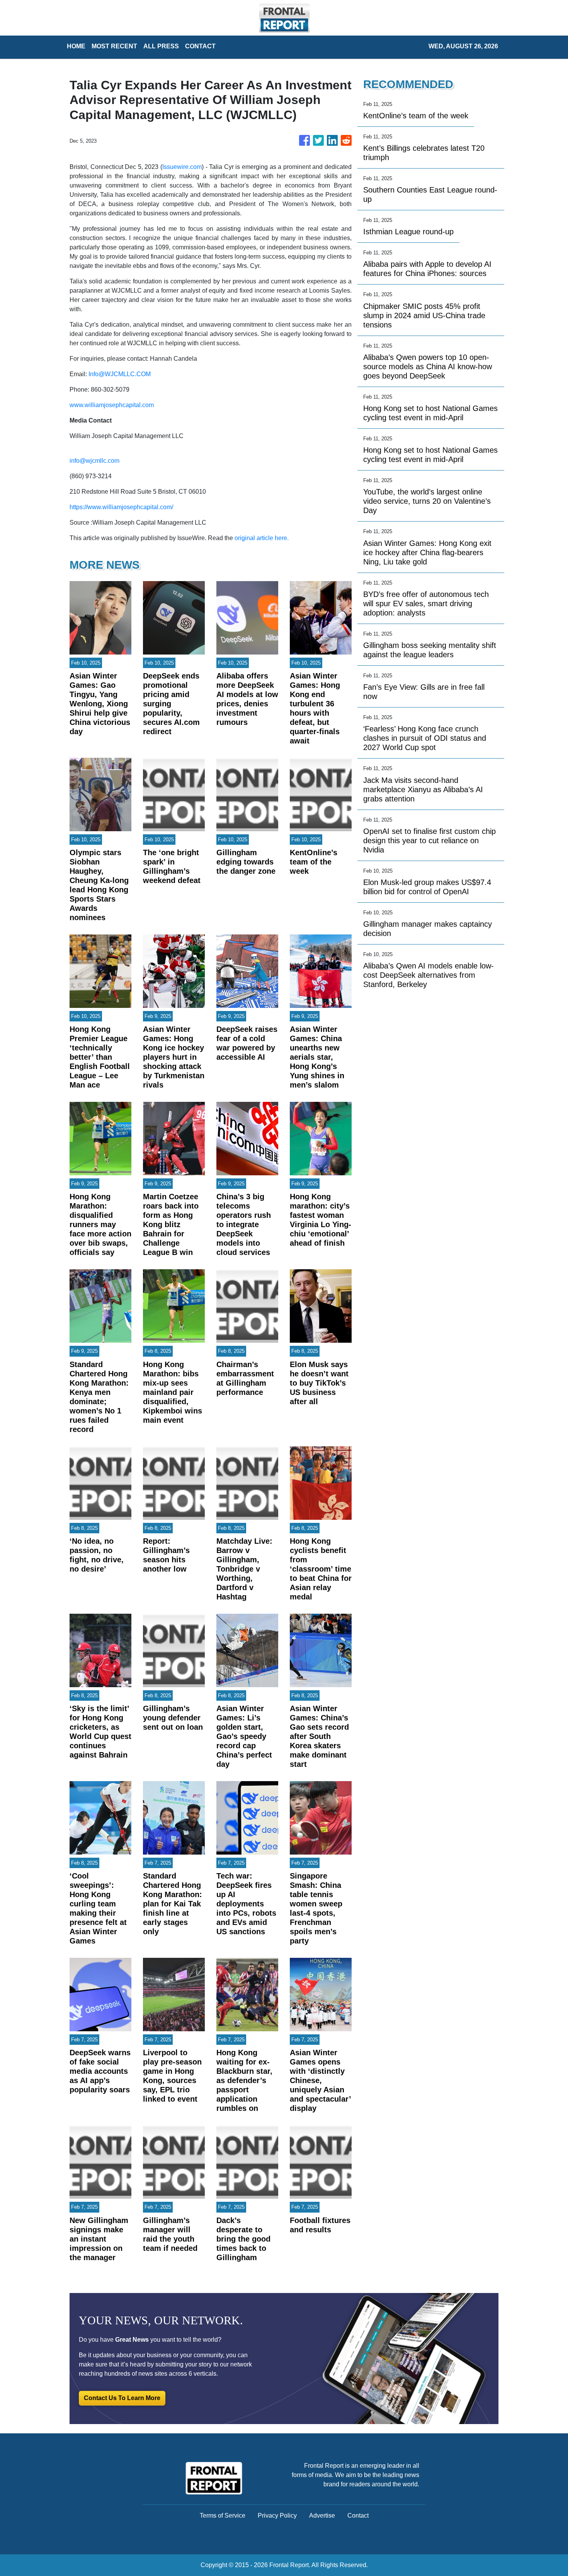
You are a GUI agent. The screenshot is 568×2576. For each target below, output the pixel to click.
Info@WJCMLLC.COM (120, 374)
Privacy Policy (277, 2515)
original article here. (262, 538)
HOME (76, 46)
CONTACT (200, 46)
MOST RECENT (114, 46)
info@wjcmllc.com (94, 461)
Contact (358, 2515)
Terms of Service (223, 2515)
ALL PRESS (161, 46)
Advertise (322, 2515)
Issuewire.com (182, 167)
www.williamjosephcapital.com (112, 405)
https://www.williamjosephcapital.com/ (121, 507)
